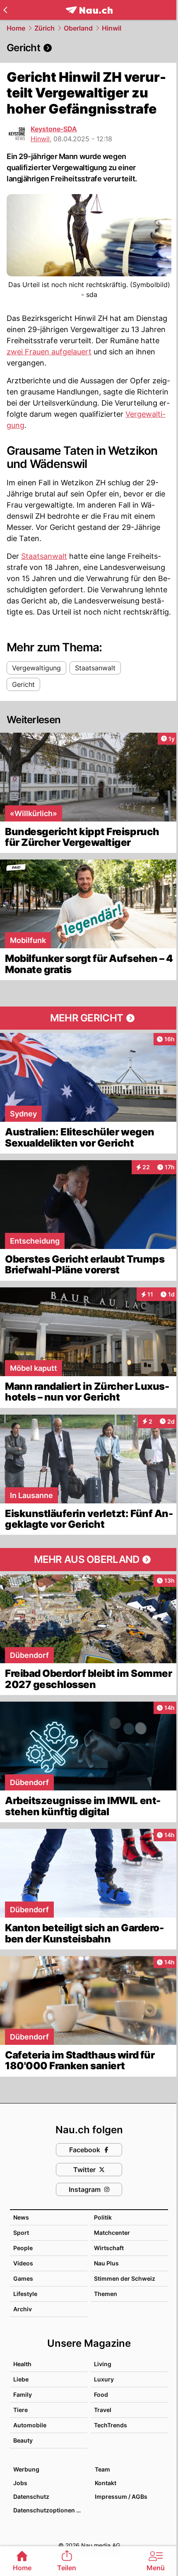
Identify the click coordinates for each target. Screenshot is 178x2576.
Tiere (20, 2410)
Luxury (104, 2379)
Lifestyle (25, 2294)
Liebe (21, 2379)
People (23, 2248)
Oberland (78, 28)
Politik (103, 2217)
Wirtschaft (109, 2248)
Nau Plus (106, 2263)
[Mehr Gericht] (89, 1018)
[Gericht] (89, 48)
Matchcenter (112, 2233)
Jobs (20, 2483)
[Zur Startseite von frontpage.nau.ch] (89, 10)
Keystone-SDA (54, 129)
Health (22, 2364)
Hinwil (112, 28)
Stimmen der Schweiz (125, 2278)
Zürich (44, 28)
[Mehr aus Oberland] (89, 1560)
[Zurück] (5, 10)
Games (23, 2278)
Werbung (26, 2469)
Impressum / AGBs (121, 2496)
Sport (21, 2233)
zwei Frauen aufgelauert (49, 352)
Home (16, 28)
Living (103, 2364)
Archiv (23, 2309)
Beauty (23, 2440)
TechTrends (111, 2425)
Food (101, 2394)
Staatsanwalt (44, 556)
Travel (103, 2410)
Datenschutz (31, 2496)
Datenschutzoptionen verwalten (50, 2510)
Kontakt (106, 2483)
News (21, 2217)
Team (102, 2469)
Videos (23, 2263)
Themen (106, 2294)
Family (23, 2394)
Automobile (30, 2425)
